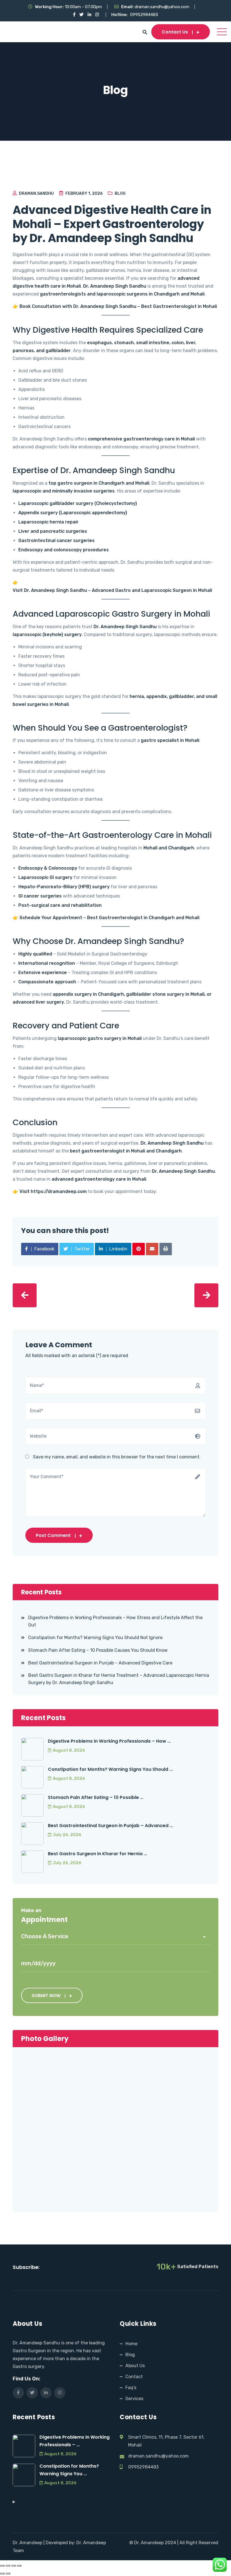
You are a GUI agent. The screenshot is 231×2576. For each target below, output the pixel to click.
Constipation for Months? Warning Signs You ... (69, 2470)
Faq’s (131, 2388)
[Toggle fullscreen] (8, 2566)
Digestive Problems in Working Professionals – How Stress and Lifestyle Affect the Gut (115, 1621)
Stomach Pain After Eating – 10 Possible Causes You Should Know (98, 1650)
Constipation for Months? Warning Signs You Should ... (110, 1769)
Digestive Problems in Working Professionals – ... (75, 2441)
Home (131, 2344)
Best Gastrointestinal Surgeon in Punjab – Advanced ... (110, 1826)
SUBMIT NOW (46, 1996)
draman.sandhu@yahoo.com (162, 7)
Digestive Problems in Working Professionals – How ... (109, 1741)
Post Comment (53, 1535)
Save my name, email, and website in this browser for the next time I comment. (117, 1457)
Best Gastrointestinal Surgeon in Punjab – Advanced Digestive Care (100, 1663)
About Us (135, 2366)
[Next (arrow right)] (8, 2573)
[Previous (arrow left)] (2, 2573)
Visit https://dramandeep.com (53, 1191)
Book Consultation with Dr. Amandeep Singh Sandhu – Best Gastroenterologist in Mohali (118, 306)
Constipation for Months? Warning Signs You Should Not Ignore (95, 1638)
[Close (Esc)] (19, 2566)
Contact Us (175, 32)
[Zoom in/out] (2, 2566)
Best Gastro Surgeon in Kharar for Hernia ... (97, 1854)
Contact (134, 2377)
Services (134, 2399)
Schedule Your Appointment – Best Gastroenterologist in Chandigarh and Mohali (109, 918)
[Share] (14, 2566)
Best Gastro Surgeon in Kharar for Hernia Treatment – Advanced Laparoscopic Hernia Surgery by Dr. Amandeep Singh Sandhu (119, 1679)
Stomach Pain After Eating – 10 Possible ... (96, 1797)
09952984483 (144, 15)
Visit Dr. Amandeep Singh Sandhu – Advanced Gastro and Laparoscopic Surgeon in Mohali (112, 590)
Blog (120, 193)
